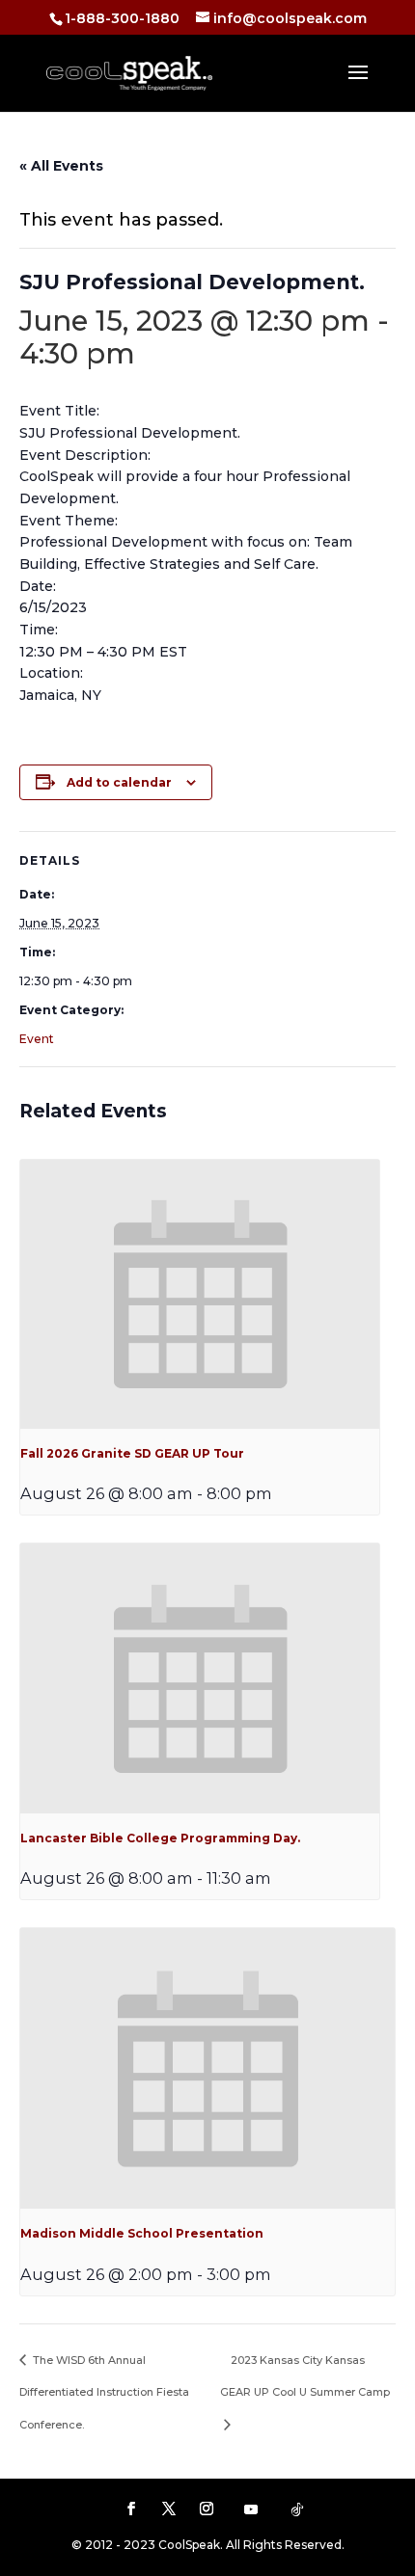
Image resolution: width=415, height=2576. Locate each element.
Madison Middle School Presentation (142, 2233)
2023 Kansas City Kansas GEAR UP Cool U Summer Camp (305, 2376)
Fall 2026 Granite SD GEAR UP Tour (132, 1453)
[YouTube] (251, 2509)
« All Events (61, 166)
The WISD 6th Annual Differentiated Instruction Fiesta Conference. (104, 2392)
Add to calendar (119, 782)
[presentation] (200, 1294)
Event (37, 1039)
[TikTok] (297, 2509)
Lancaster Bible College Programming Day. (160, 1838)
